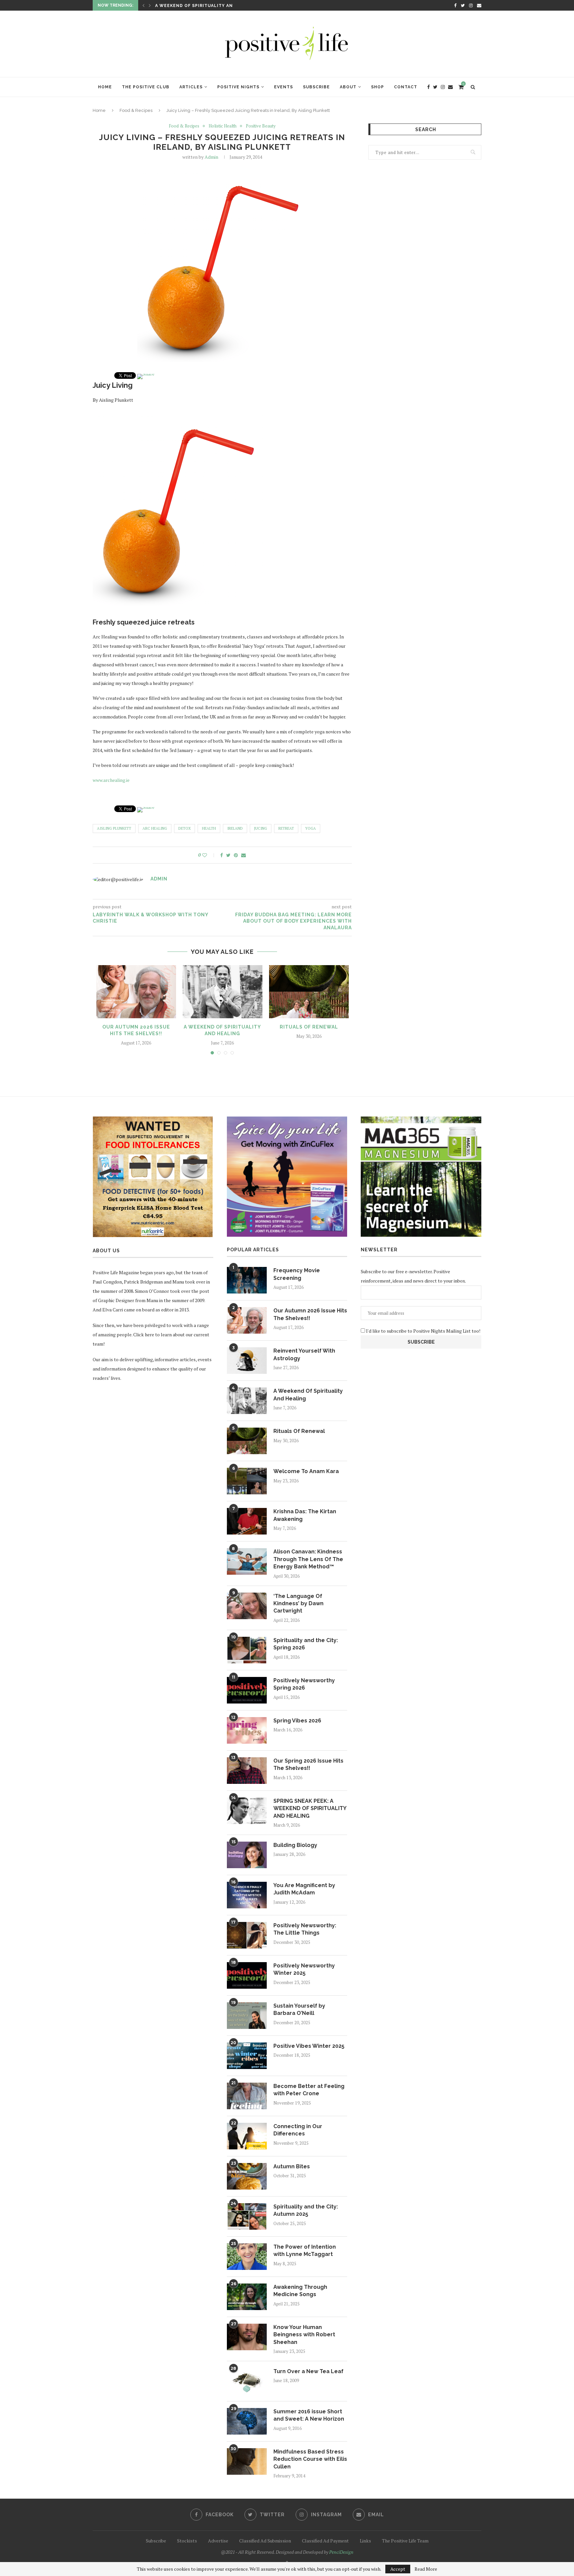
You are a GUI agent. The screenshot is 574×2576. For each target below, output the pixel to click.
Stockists (187, 2541)
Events (284, 87)
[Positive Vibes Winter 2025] (247, 2056)
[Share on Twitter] (228, 855)
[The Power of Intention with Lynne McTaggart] (247, 2257)
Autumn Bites (292, 2166)
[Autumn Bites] (247, 2176)
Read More (426, 2569)
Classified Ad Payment (325, 2541)
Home (105, 87)
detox (185, 828)
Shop (378, 87)
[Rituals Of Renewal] (309, 992)
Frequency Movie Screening (297, 1274)
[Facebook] (455, 5)
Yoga (311, 828)
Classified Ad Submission (265, 2541)
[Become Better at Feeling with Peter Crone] (247, 2096)
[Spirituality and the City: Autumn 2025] (247, 2216)
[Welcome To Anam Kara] (247, 1481)
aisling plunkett (114, 828)
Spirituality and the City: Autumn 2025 (306, 2210)
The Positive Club (146, 87)
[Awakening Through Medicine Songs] (247, 2297)
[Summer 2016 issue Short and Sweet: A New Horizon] (247, 2421)
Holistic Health (223, 126)
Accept (398, 2569)
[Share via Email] (243, 855)
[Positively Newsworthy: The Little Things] (247, 1935)
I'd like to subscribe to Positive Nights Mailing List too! (423, 1331)
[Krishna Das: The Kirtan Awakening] (247, 1521)
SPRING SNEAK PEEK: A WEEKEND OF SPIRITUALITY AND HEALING (310, 1808)
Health (209, 828)
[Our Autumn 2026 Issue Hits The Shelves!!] (136, 992)
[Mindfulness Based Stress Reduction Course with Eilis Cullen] (247, 2461)
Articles (191, 87)
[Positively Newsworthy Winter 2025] (247, 1975)
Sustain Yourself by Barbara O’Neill (299, 2009)
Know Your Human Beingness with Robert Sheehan (304, 2335)
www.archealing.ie (111, 780)
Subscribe (316, 87)
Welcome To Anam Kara (306, 1471)
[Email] (479, 5)
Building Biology (295, 1845)
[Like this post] (209, 855)
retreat (286, 828)
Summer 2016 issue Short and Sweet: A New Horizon (309, 2415)
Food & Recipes (136, 110)
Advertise (218, 2541)
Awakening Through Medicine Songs (300, 2291)
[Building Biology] (247, 1855)
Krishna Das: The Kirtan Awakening (305, 1515)
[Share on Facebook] (222, 855)
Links (365, 2541)
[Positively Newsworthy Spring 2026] (247, 1690)
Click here (144, 1334)
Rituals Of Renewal (181, 6)
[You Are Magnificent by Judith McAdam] (247, 1895)
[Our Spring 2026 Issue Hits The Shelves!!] (247, 1771)
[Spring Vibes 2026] (247, 1730)
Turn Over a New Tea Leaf (308, 2371)
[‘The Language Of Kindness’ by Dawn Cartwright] (247, 1606)
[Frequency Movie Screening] (247, 1280)
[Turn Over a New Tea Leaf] (247, 2381)
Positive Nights (238, 87)
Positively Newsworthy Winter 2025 (304, 1969)
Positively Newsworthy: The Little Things (305, 1929)
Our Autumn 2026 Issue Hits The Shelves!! (310, 1314)
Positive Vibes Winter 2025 (309, 2046)
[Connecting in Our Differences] (247, 2136)
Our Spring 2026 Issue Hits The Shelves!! (308, 1764)
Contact (406, 87)
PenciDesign (341, 2552)
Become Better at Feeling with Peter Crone (309, 2090)
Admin (211, 157)
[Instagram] (471, 5)
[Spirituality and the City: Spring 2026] (247, 1650)
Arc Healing (155, 828)
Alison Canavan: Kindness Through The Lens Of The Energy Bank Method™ (308, 1559)
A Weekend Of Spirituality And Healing (308, 1395)
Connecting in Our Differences (298, 2130)
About (348, 87)
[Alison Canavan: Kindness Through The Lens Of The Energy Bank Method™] (247, 1561)
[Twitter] (463, 5)
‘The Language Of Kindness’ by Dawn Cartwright (298, 1604)
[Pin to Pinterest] (236, 855)
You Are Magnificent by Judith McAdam (304, 1889)
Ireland (235, 828)
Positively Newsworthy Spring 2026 (304, 1684)
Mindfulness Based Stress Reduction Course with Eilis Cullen (310, 2459)
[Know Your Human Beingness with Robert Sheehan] (247, 2337)
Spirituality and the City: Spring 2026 (306, 1644)
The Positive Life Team (405, 2541)
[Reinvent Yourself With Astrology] (247, 1361)
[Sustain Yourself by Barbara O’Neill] (247, 2016)
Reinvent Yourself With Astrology (304, 1354)
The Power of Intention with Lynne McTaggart (305, 2250)
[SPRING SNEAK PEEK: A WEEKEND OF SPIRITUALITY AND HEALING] (247, 1811)
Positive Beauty (261, 126)
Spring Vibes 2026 (297, 1721)
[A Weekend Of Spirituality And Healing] (223, 992)
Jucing (261, 828)
